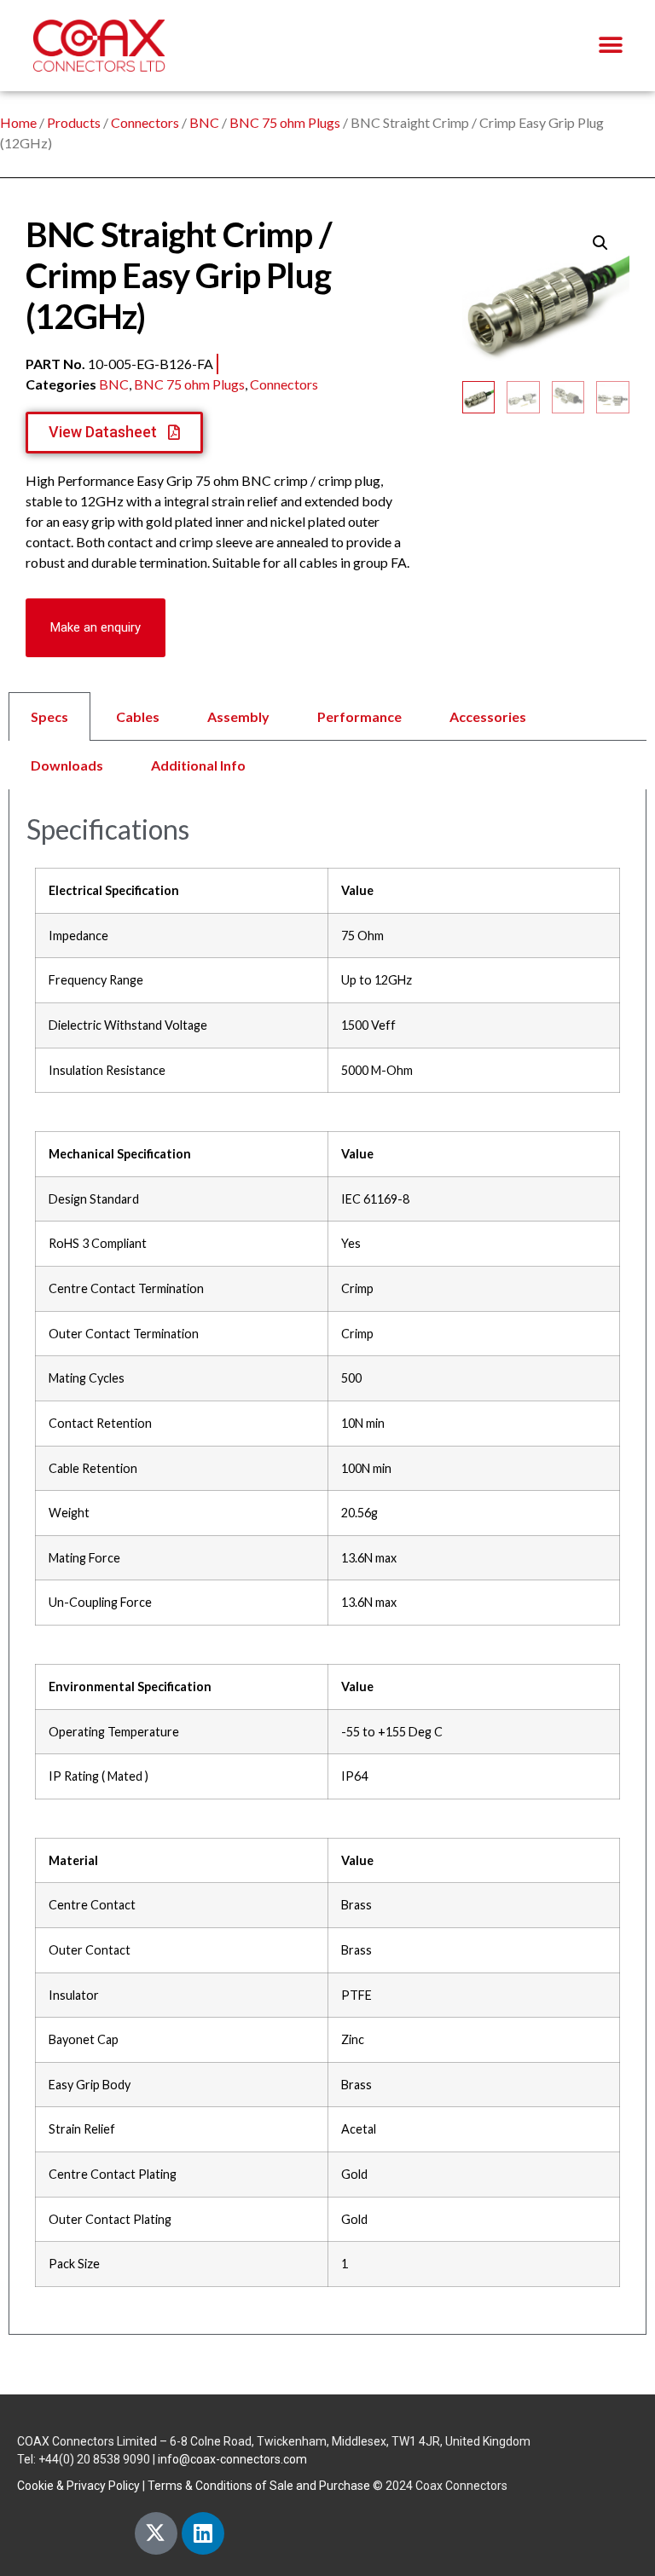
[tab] (327, 741)
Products (74, 122)
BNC (204, 122)
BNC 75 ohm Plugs (285, 122)
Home (18, 122)
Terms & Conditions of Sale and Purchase (259, 2486)
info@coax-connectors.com (232, 2459)
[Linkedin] (203, 2533)
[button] (610, 46)
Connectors (145, 122)
